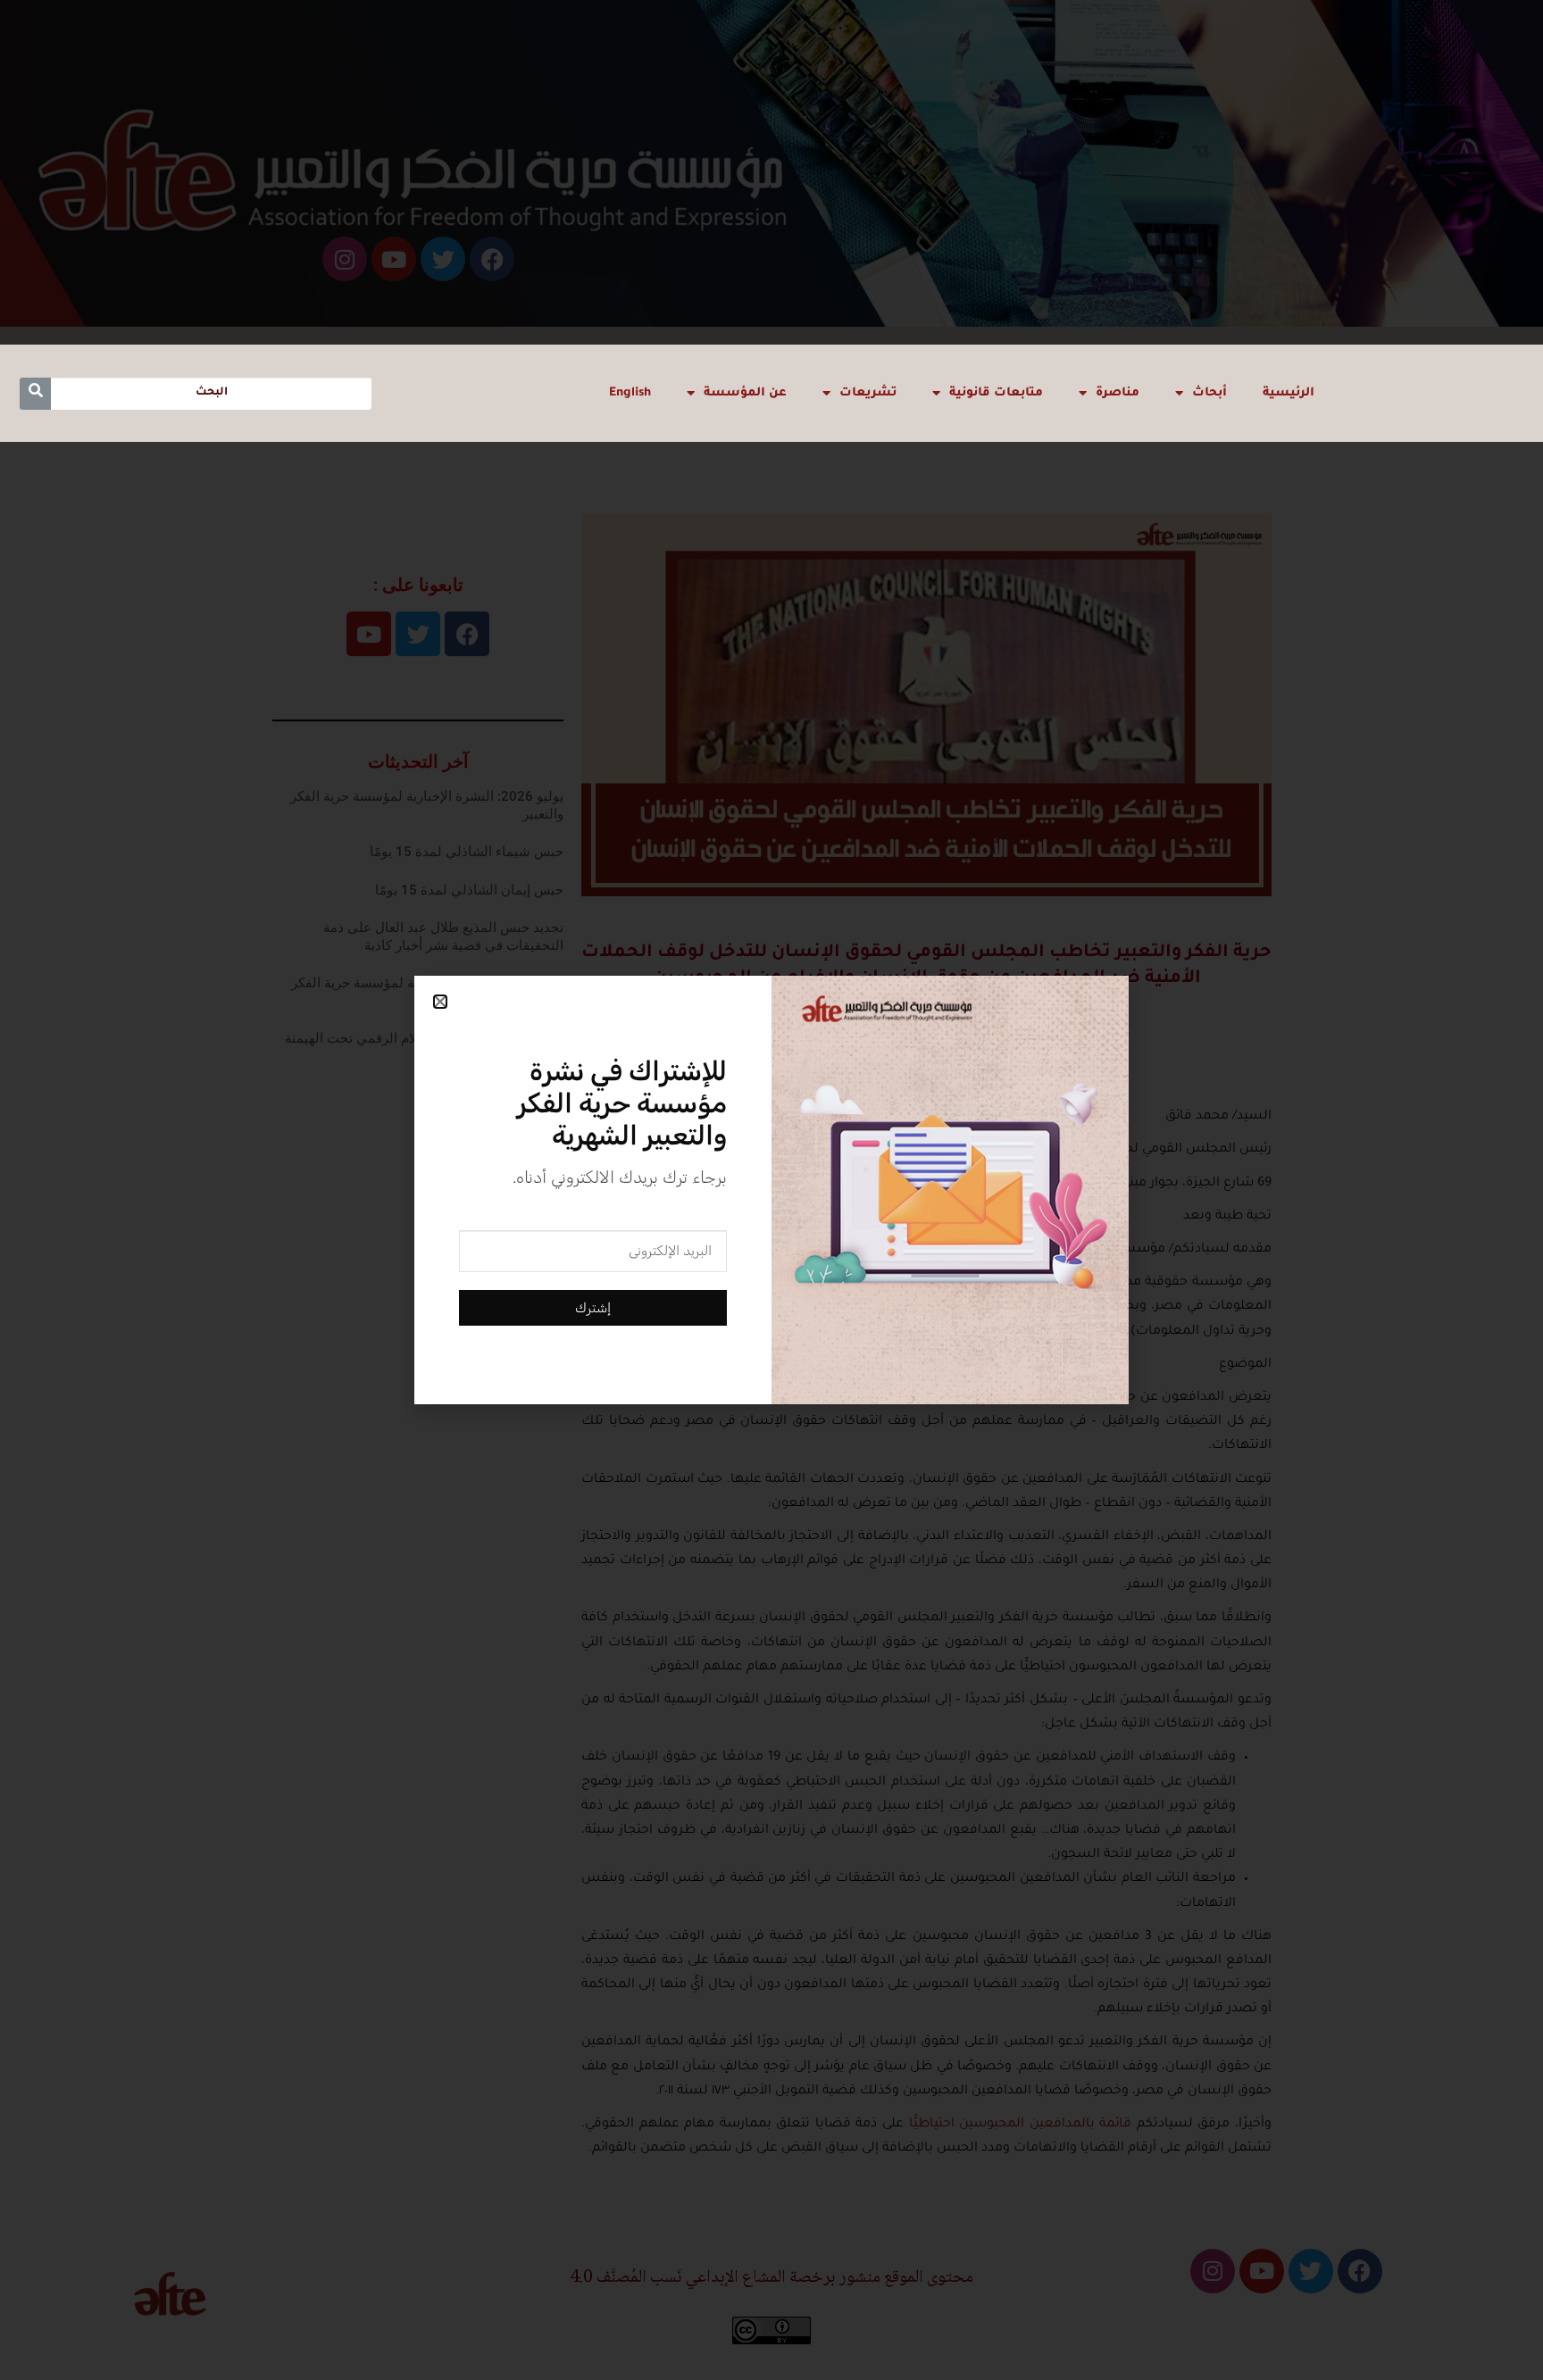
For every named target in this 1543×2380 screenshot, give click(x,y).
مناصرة (1118, 393)
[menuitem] (630, 393)
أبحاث (1209, 393)
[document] (771, 1190)
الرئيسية (1289, 393)
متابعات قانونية (996, 393)
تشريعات (868, 393)
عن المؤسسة (745, 393)
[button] (440, 1002)
